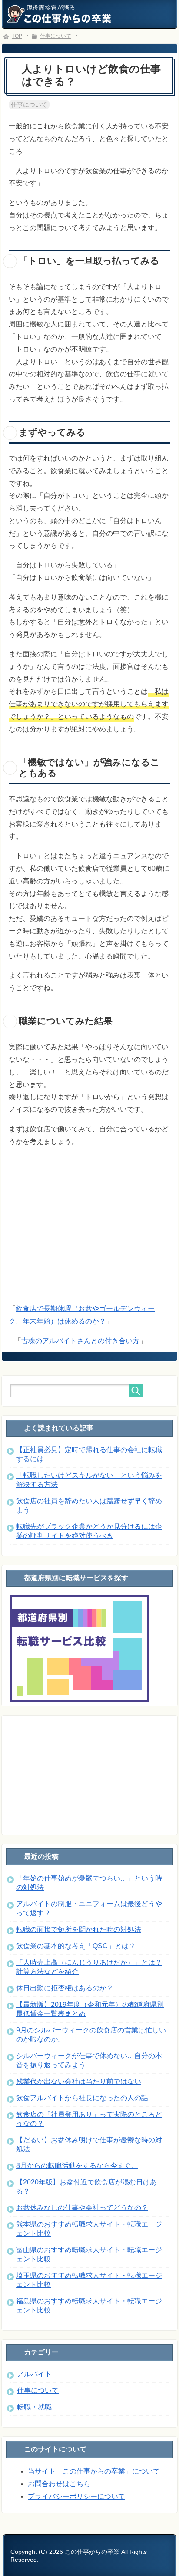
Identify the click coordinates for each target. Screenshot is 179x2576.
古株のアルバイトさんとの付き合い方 (80, 1341)
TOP (17, 36)
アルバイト (34, 2374)
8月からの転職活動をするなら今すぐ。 (77, 2166)
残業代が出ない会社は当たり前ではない (79, 2081)
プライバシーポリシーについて (76, 2496)
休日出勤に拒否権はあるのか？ (65, 1988)
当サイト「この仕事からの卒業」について (94, 2471)
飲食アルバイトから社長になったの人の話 (82, 2098)
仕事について (29, 105)
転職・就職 (34, 2407)
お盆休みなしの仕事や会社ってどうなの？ (82, 2208)
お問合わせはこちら (59, 2484)
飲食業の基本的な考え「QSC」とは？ (76, 1946)
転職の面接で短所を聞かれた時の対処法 (79, 1929)
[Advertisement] (89, 1209)
